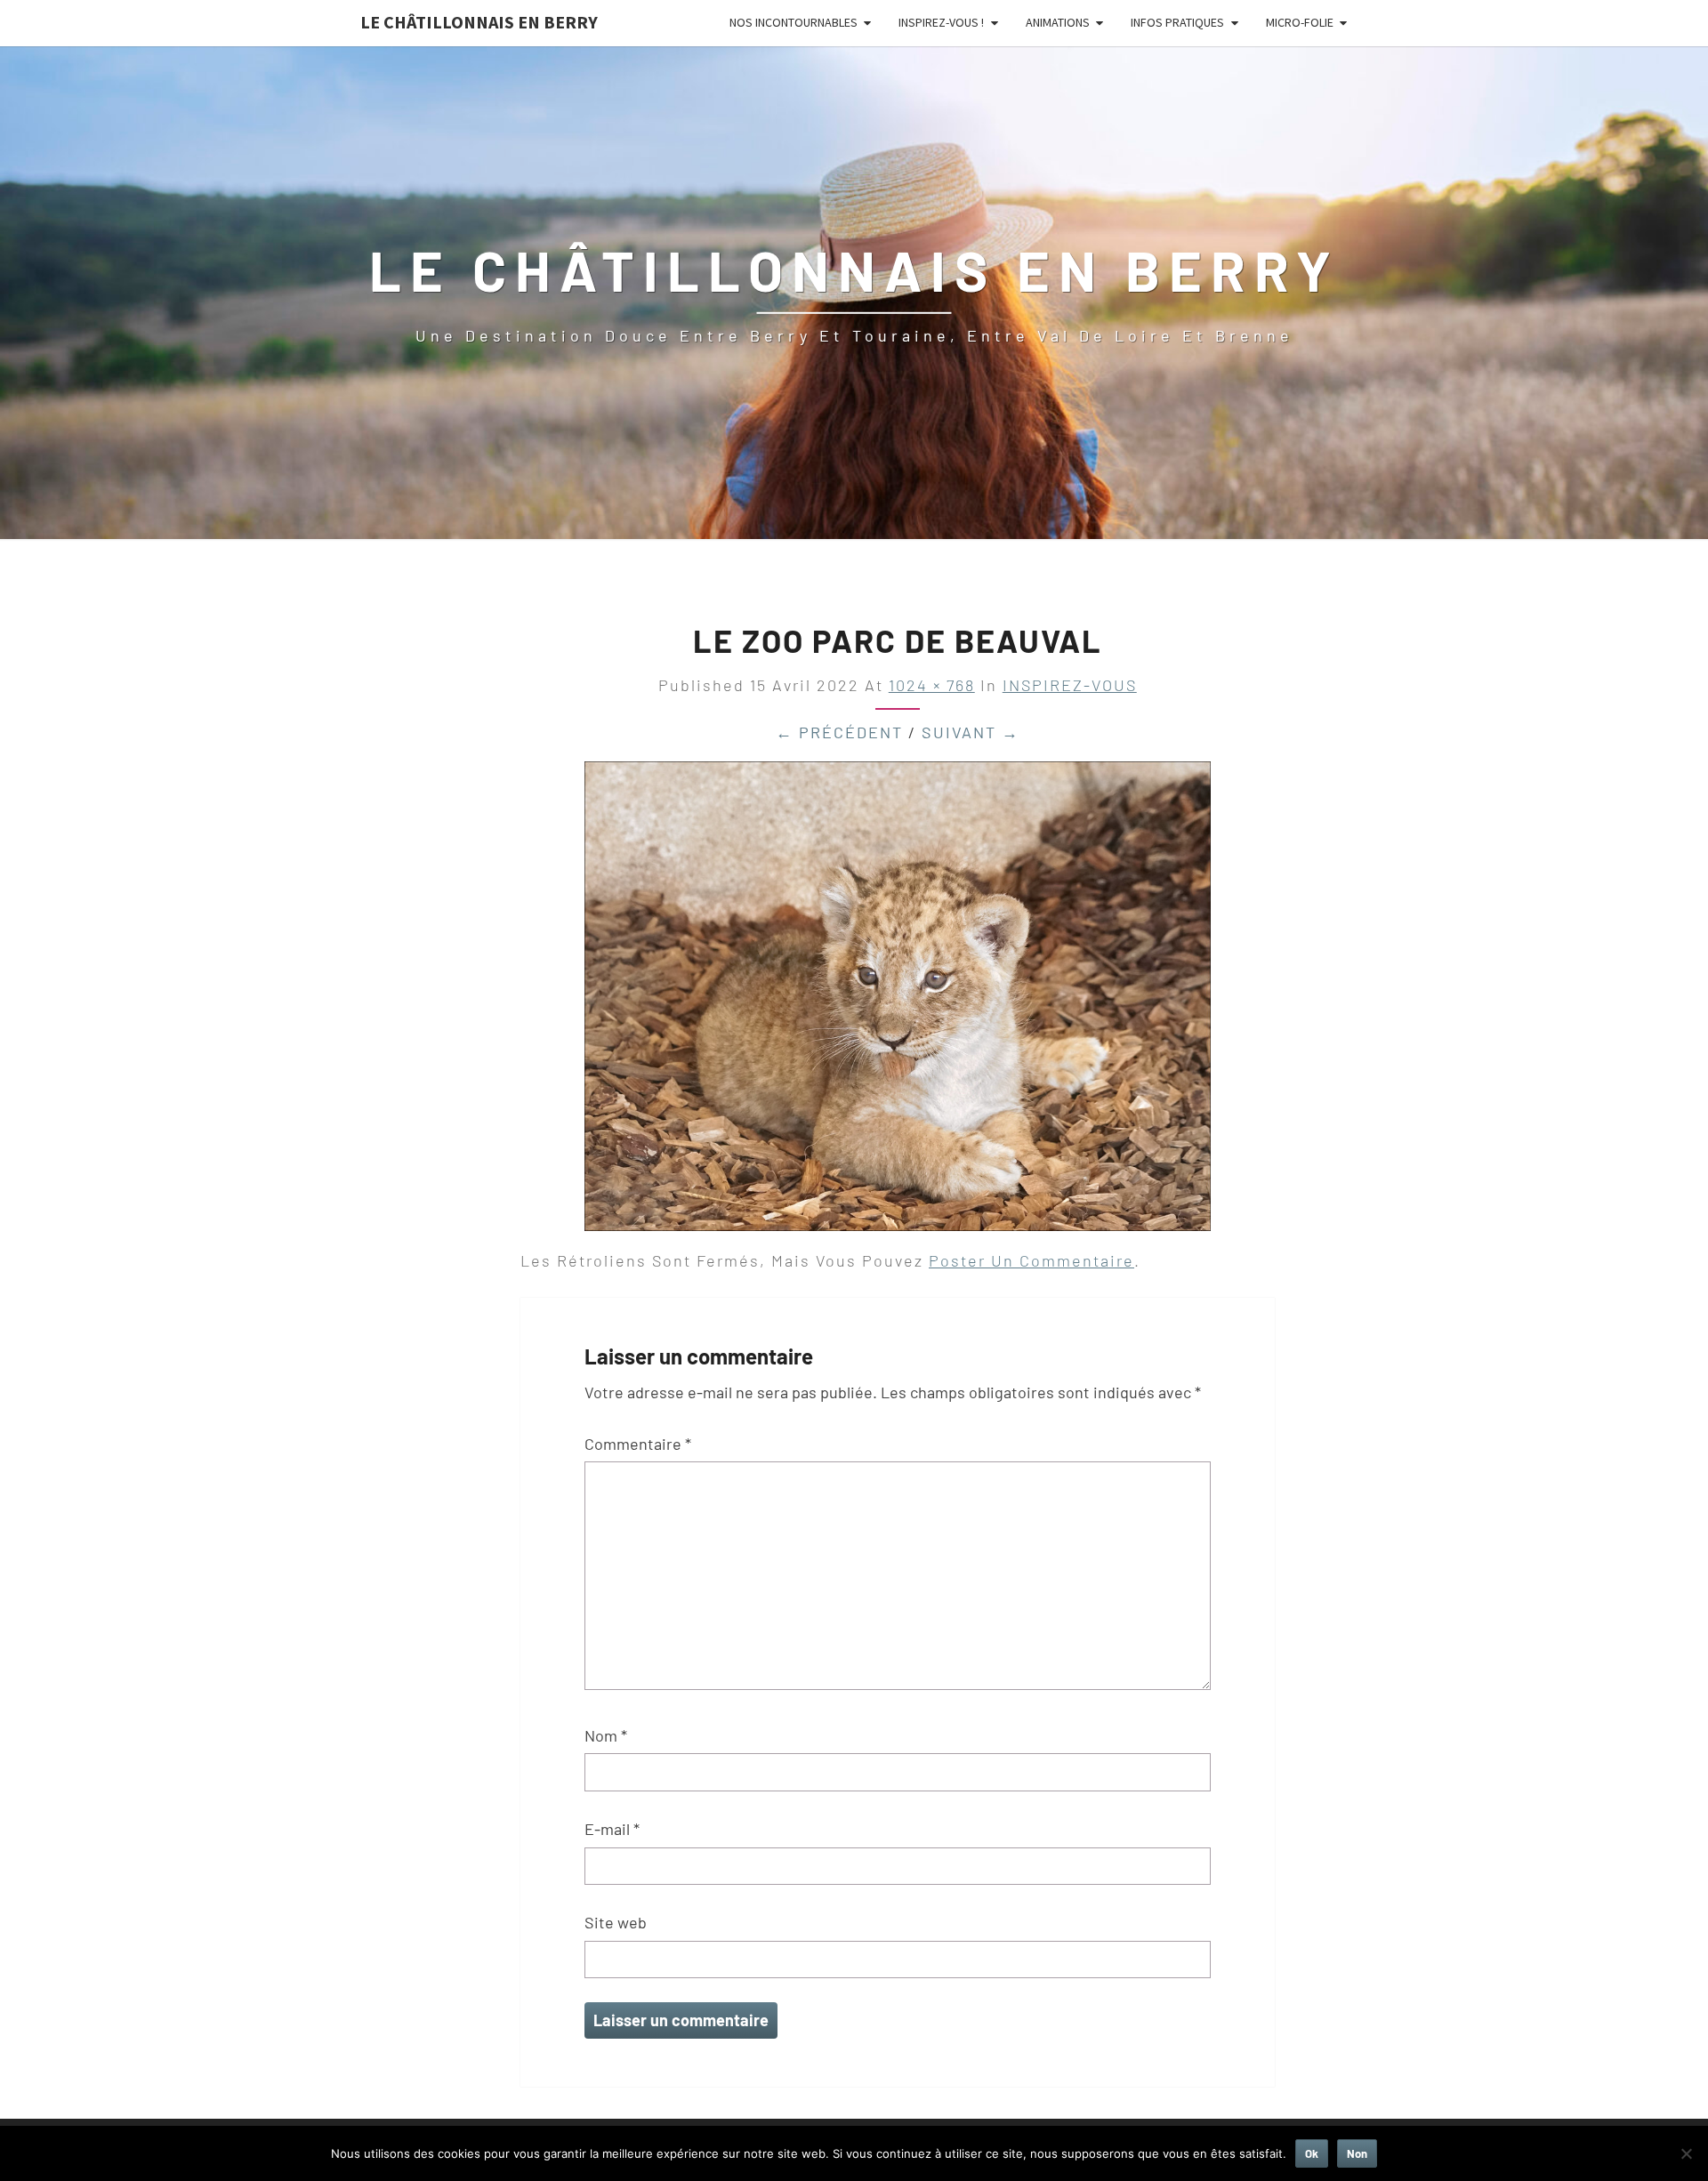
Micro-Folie (1300, 22)
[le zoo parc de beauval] (898, 1002)
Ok (1312, 2153)
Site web (616, 1922)
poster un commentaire (1031, 1260)
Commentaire (638, 1444)
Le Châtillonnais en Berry (479, 22)
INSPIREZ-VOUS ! (941, 22)
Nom (606, 1735)
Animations (1058, 22)
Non (1357, 2153)
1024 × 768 (932, 685)
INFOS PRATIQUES (1177, 22)
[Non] (1686, 2153)
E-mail (612, 1829)
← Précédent (839, 732)
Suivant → (971, 732)
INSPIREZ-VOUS (1070, 685)
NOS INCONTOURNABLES (794, 22)
